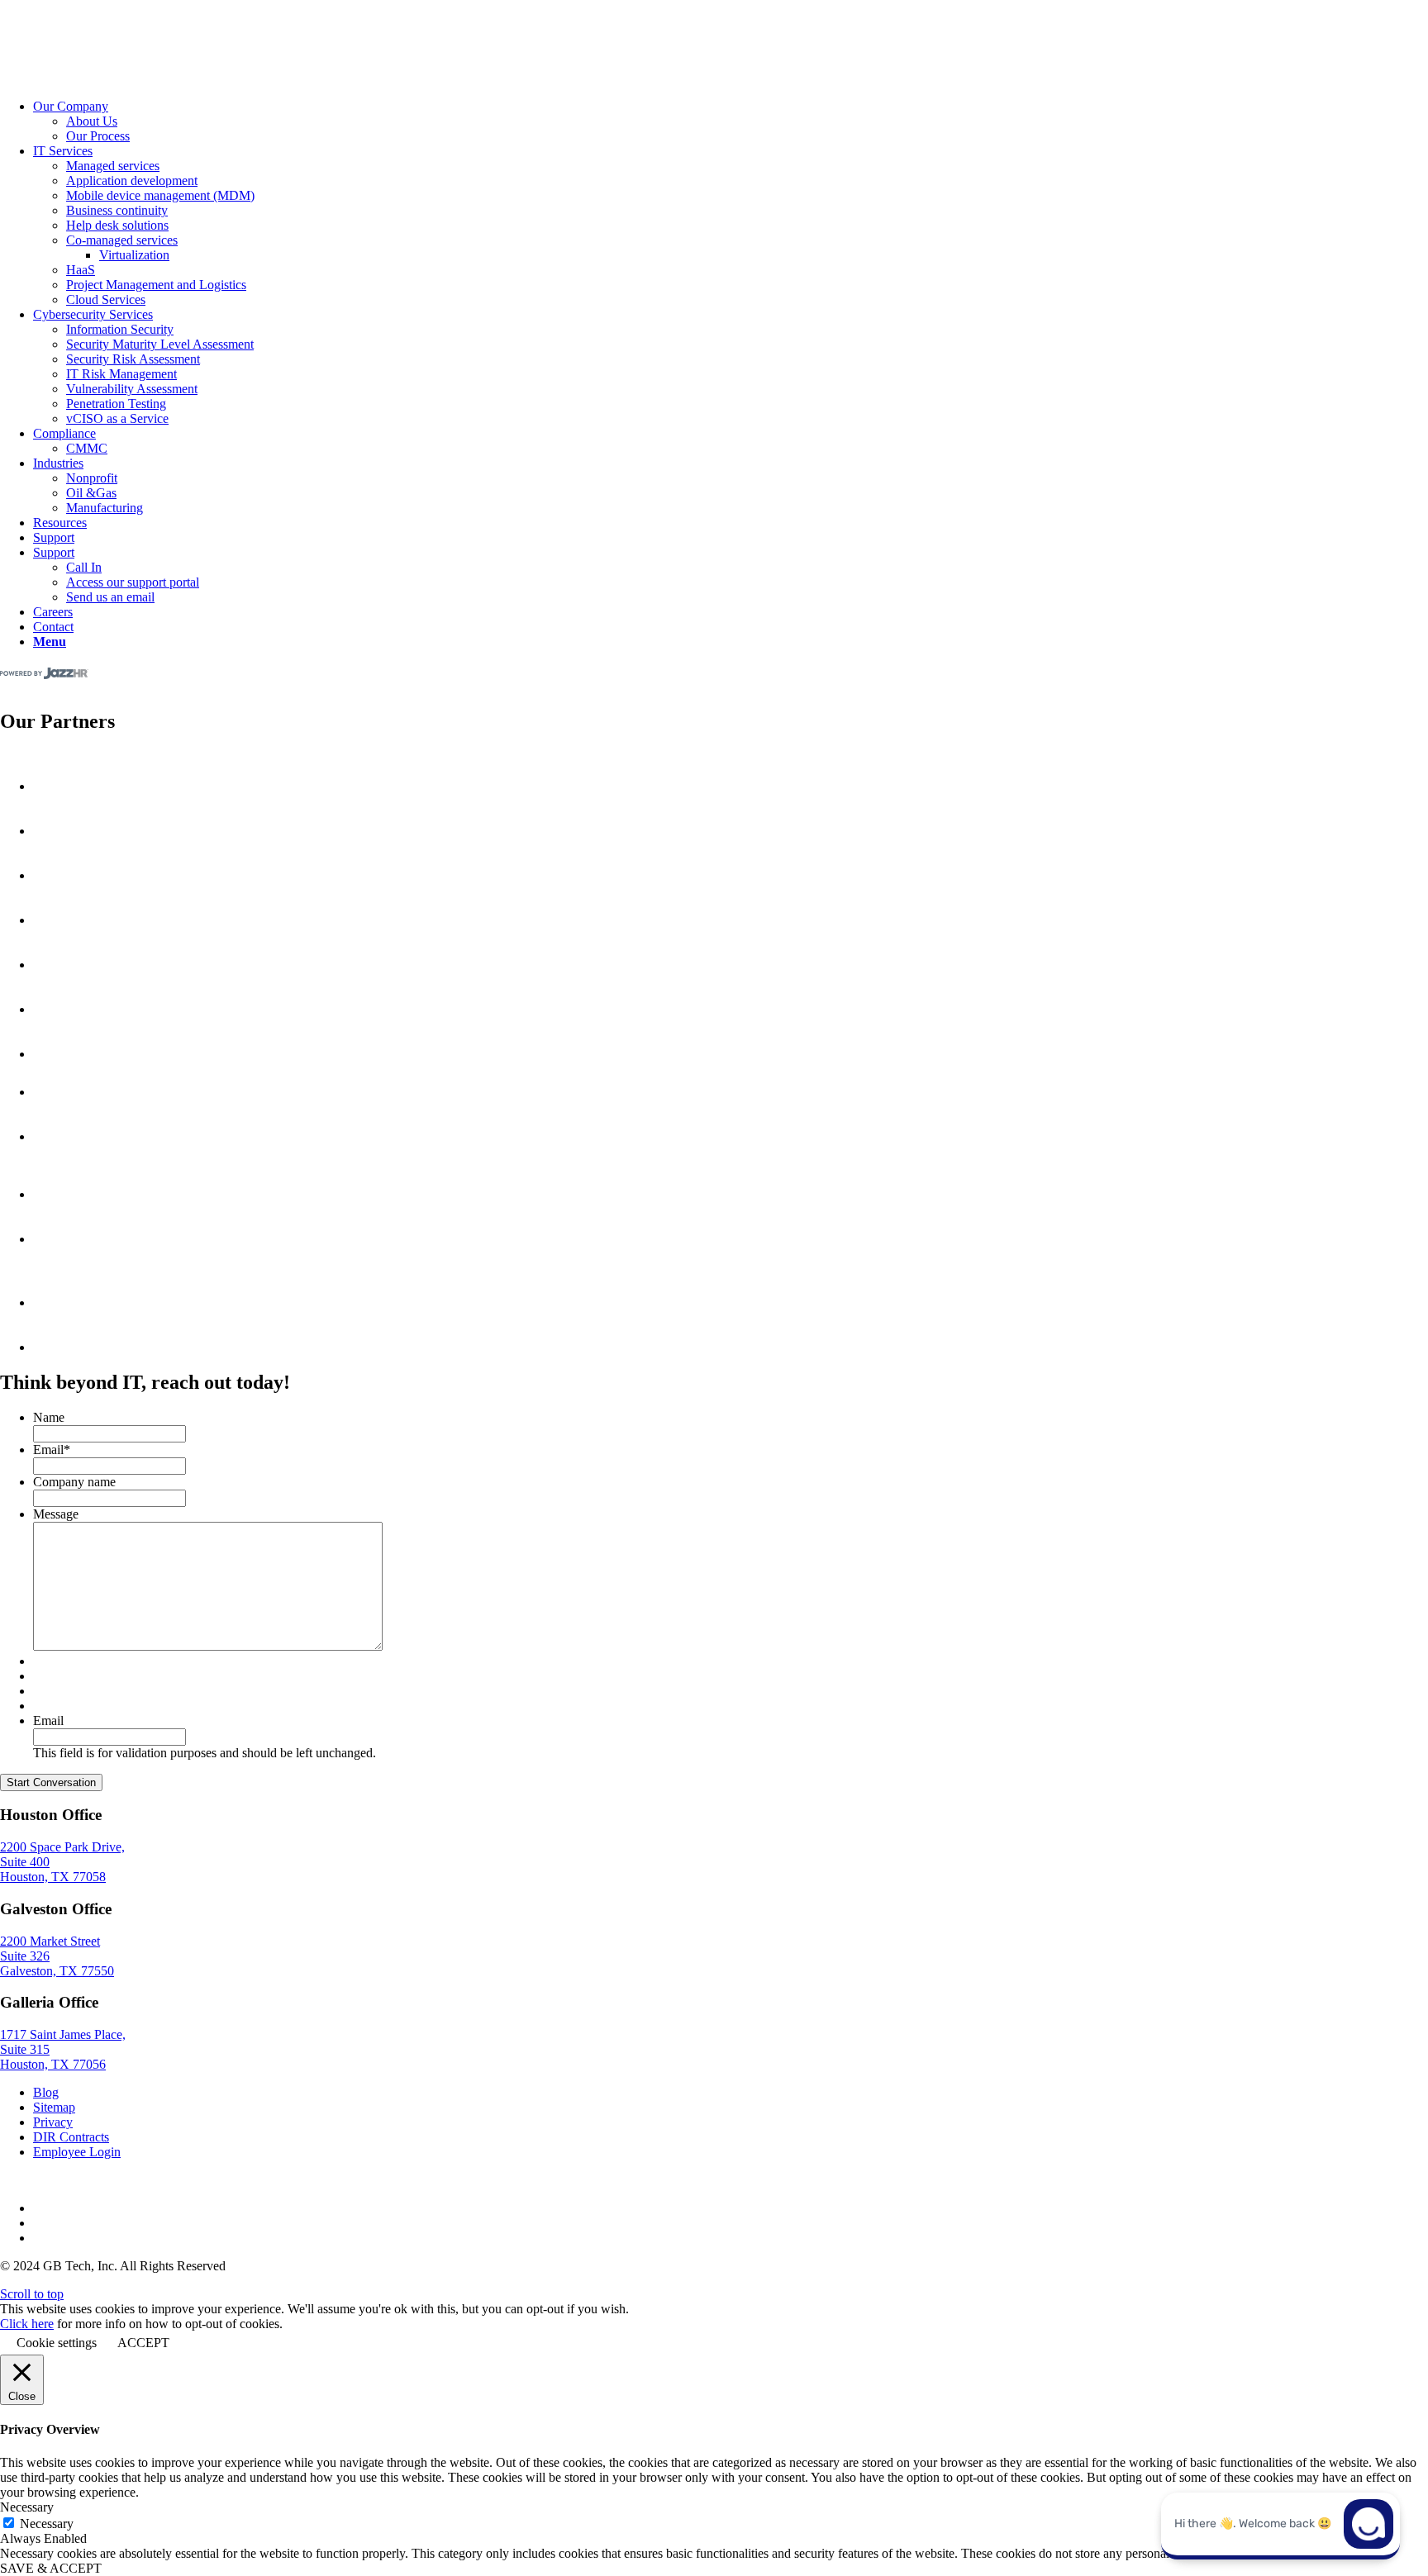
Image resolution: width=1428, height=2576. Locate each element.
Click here (27, 2324)
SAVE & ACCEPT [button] (51, 2568)
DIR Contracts (71, 2137)
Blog (46, 2092)
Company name (74, 1482)
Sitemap (54, 2107)
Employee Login (77, 2152)
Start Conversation (51, 1782)
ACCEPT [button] (143, 2343)
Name (49, 1417)
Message (56, 1514)
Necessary (47, 2524)
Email (52, 1450)
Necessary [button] (27, 2507)
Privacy (53, 2122)
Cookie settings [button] (57, 2343)
